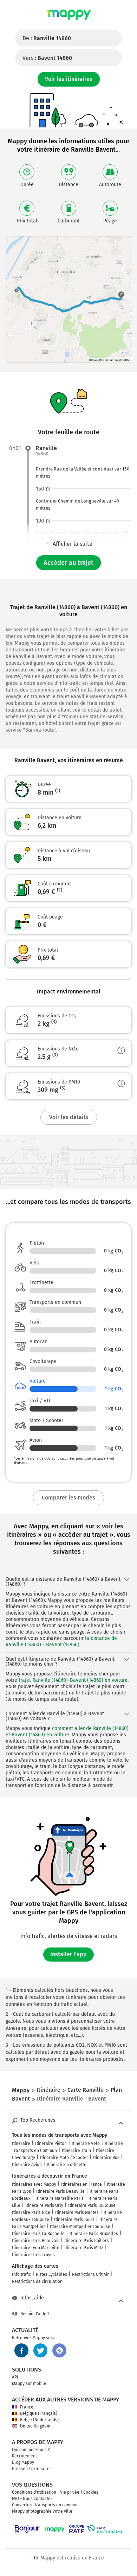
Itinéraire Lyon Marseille (36, 2248)
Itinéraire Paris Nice (31, 2212)
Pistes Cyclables (51, 2274)
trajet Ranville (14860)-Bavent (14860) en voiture (73, 1680)
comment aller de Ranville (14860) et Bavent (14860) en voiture (67, 1732)
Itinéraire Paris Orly (44, 2205)
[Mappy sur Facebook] (21, 2350)
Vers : (47, 58)
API (15, 2377)
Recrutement (24, 2456)
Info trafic (21, 2274)
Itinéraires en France (81, 2184)
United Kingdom (35, 2426)
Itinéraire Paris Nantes (77, 2212)
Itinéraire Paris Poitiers (87, 2241)
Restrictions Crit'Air (90, 2274)
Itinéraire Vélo (86, 2143)
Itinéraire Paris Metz (84, 2248)
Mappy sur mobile (29, 2384)
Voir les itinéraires (69, 79)
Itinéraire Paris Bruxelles (94, 2234)
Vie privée (70, 2492)
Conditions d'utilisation (34, 2492)
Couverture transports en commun (45, 2505)
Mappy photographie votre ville (42, 2511)
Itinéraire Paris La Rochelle (38, 2234)
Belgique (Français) (39, 2413)
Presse (19, 2469)
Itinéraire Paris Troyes (33, 2255)
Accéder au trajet (68, 563)
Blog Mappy (23, 2462)
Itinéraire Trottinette (67, 2165)
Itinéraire (21, 2143)
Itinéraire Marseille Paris (60, 2198)
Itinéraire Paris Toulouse (92, 2205)
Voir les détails (69, 1117)
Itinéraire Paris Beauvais (36, 2241)
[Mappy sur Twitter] (40, 2350)
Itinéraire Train (76, 2151)
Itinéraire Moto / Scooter (64, 2158)
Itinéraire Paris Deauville (60, 2191)
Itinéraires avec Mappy (34, 2184)
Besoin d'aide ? (35, 2314)
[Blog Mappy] (59, 2350)
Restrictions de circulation (37, 2281)
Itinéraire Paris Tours (74, 2220)
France (27, 2407)
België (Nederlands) (39, 2420)
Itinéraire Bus (106, 2158)
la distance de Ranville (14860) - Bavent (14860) (61, 1641)
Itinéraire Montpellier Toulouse (80, 2227)
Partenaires (40, 2469)
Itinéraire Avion (27, 2165)
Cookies (91, 2492)
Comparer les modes (68, 1498)
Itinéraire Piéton (51, 2143)
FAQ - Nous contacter (32, 2499)
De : (47, 38)
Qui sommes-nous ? (31, 2450)
